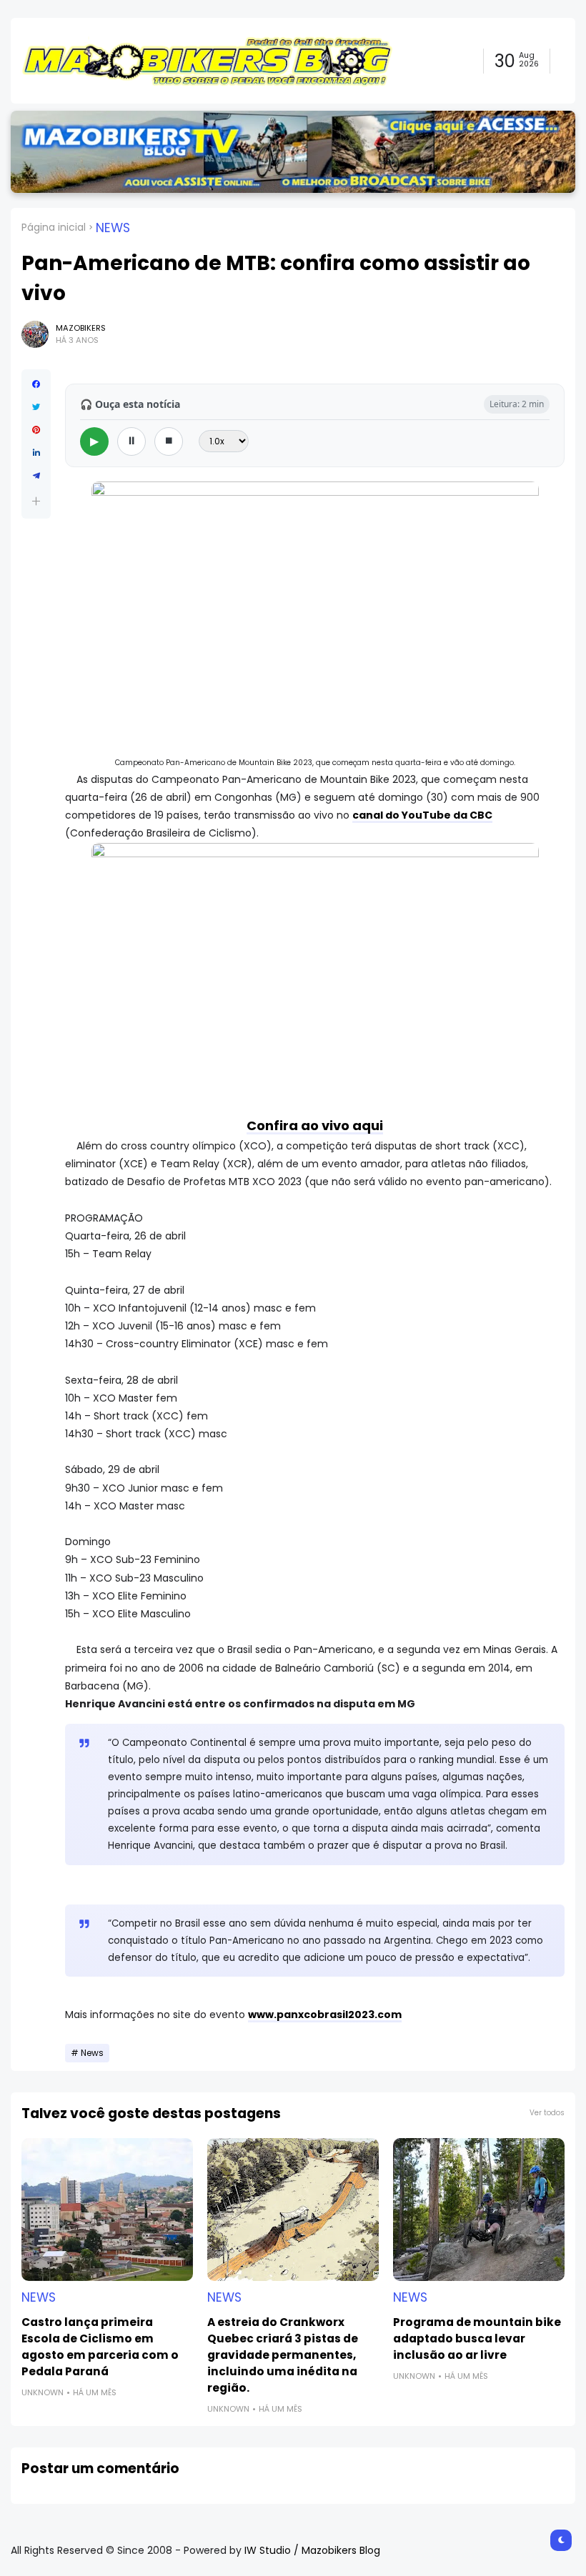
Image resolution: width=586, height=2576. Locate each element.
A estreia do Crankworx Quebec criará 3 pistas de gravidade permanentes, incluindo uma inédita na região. (283, 2355)
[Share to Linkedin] (36, 453)
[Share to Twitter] (36, 407)
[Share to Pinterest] (36, 430)
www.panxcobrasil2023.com (325, 2015)
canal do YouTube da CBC (422, 815)
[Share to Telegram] (36, 476)
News (113, 228)
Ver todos (547, 2113)
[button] (36, 501)
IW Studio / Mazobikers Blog (312, 2550)
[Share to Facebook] (36, 384)
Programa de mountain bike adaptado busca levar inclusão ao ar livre (477, 2338)
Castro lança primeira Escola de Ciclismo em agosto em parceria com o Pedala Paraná (100, 2347)
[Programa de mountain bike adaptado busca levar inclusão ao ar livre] (479, 2210)
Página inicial (54, 227)
